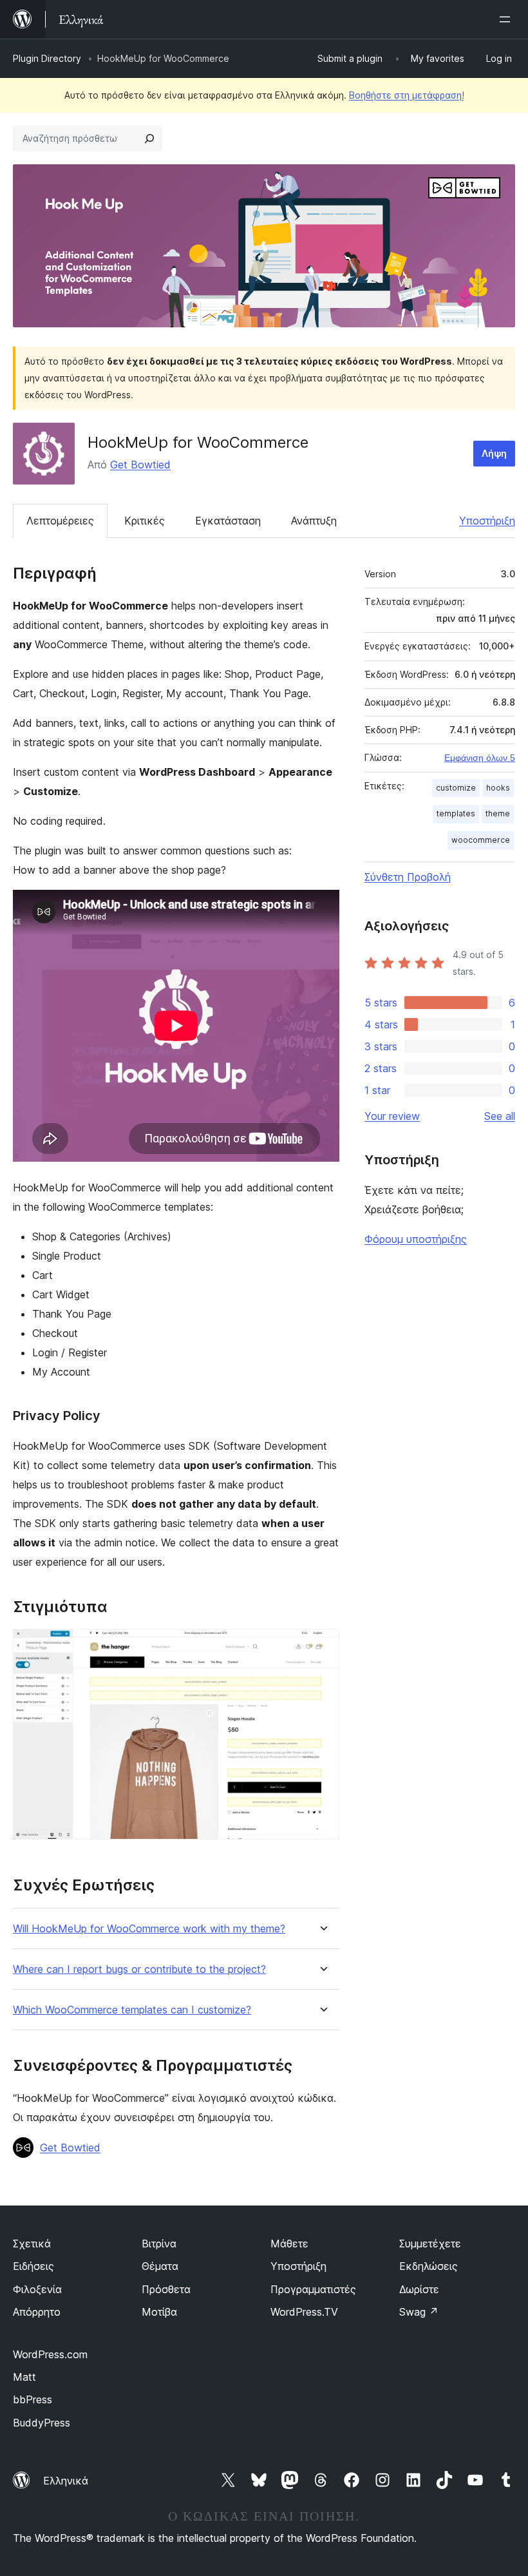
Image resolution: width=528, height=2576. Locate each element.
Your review (392, 1116)
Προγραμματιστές (313, 2289)
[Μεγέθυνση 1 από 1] (322, 1646)
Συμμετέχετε (430, 2244)
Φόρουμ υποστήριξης (416, 1239)
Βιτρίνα (159, 2244)
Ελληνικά (66, 2481)
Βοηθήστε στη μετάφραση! (407, 95)
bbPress (33, 2399)
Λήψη (494, 453)
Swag (419, 2312)
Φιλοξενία (37, 2289)
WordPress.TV (304, 2312)
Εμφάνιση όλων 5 (480, 758)
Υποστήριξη (487, 521)
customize (456, 788)
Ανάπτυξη (314, 521)
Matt (24, 2377)
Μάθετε (289, 2244)
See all (500, 1116)
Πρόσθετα (166, 2289)
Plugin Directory (47, 58)
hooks (498, 788)
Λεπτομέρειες (60, 521)
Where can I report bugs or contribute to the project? (139, 1969)
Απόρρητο (37, 2312)
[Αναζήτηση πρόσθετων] (149, 139)
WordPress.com (50, 2354)
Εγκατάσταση (228, 521)
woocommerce (481, 840)
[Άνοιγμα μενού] (507, 19)
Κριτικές (145, 521)
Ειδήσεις (33, 2266)
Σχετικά (32, 2244)
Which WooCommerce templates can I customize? (132, 2010)
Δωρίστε (419, 2289)
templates (456, 813)
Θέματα (160, 2266)
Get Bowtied (140, 465)
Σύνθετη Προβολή (408, 877)
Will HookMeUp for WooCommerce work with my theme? (149, 1929)
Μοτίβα (159, 2312)
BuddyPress (42, 2423)
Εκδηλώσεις (429, 2266)
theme (498, 813)
